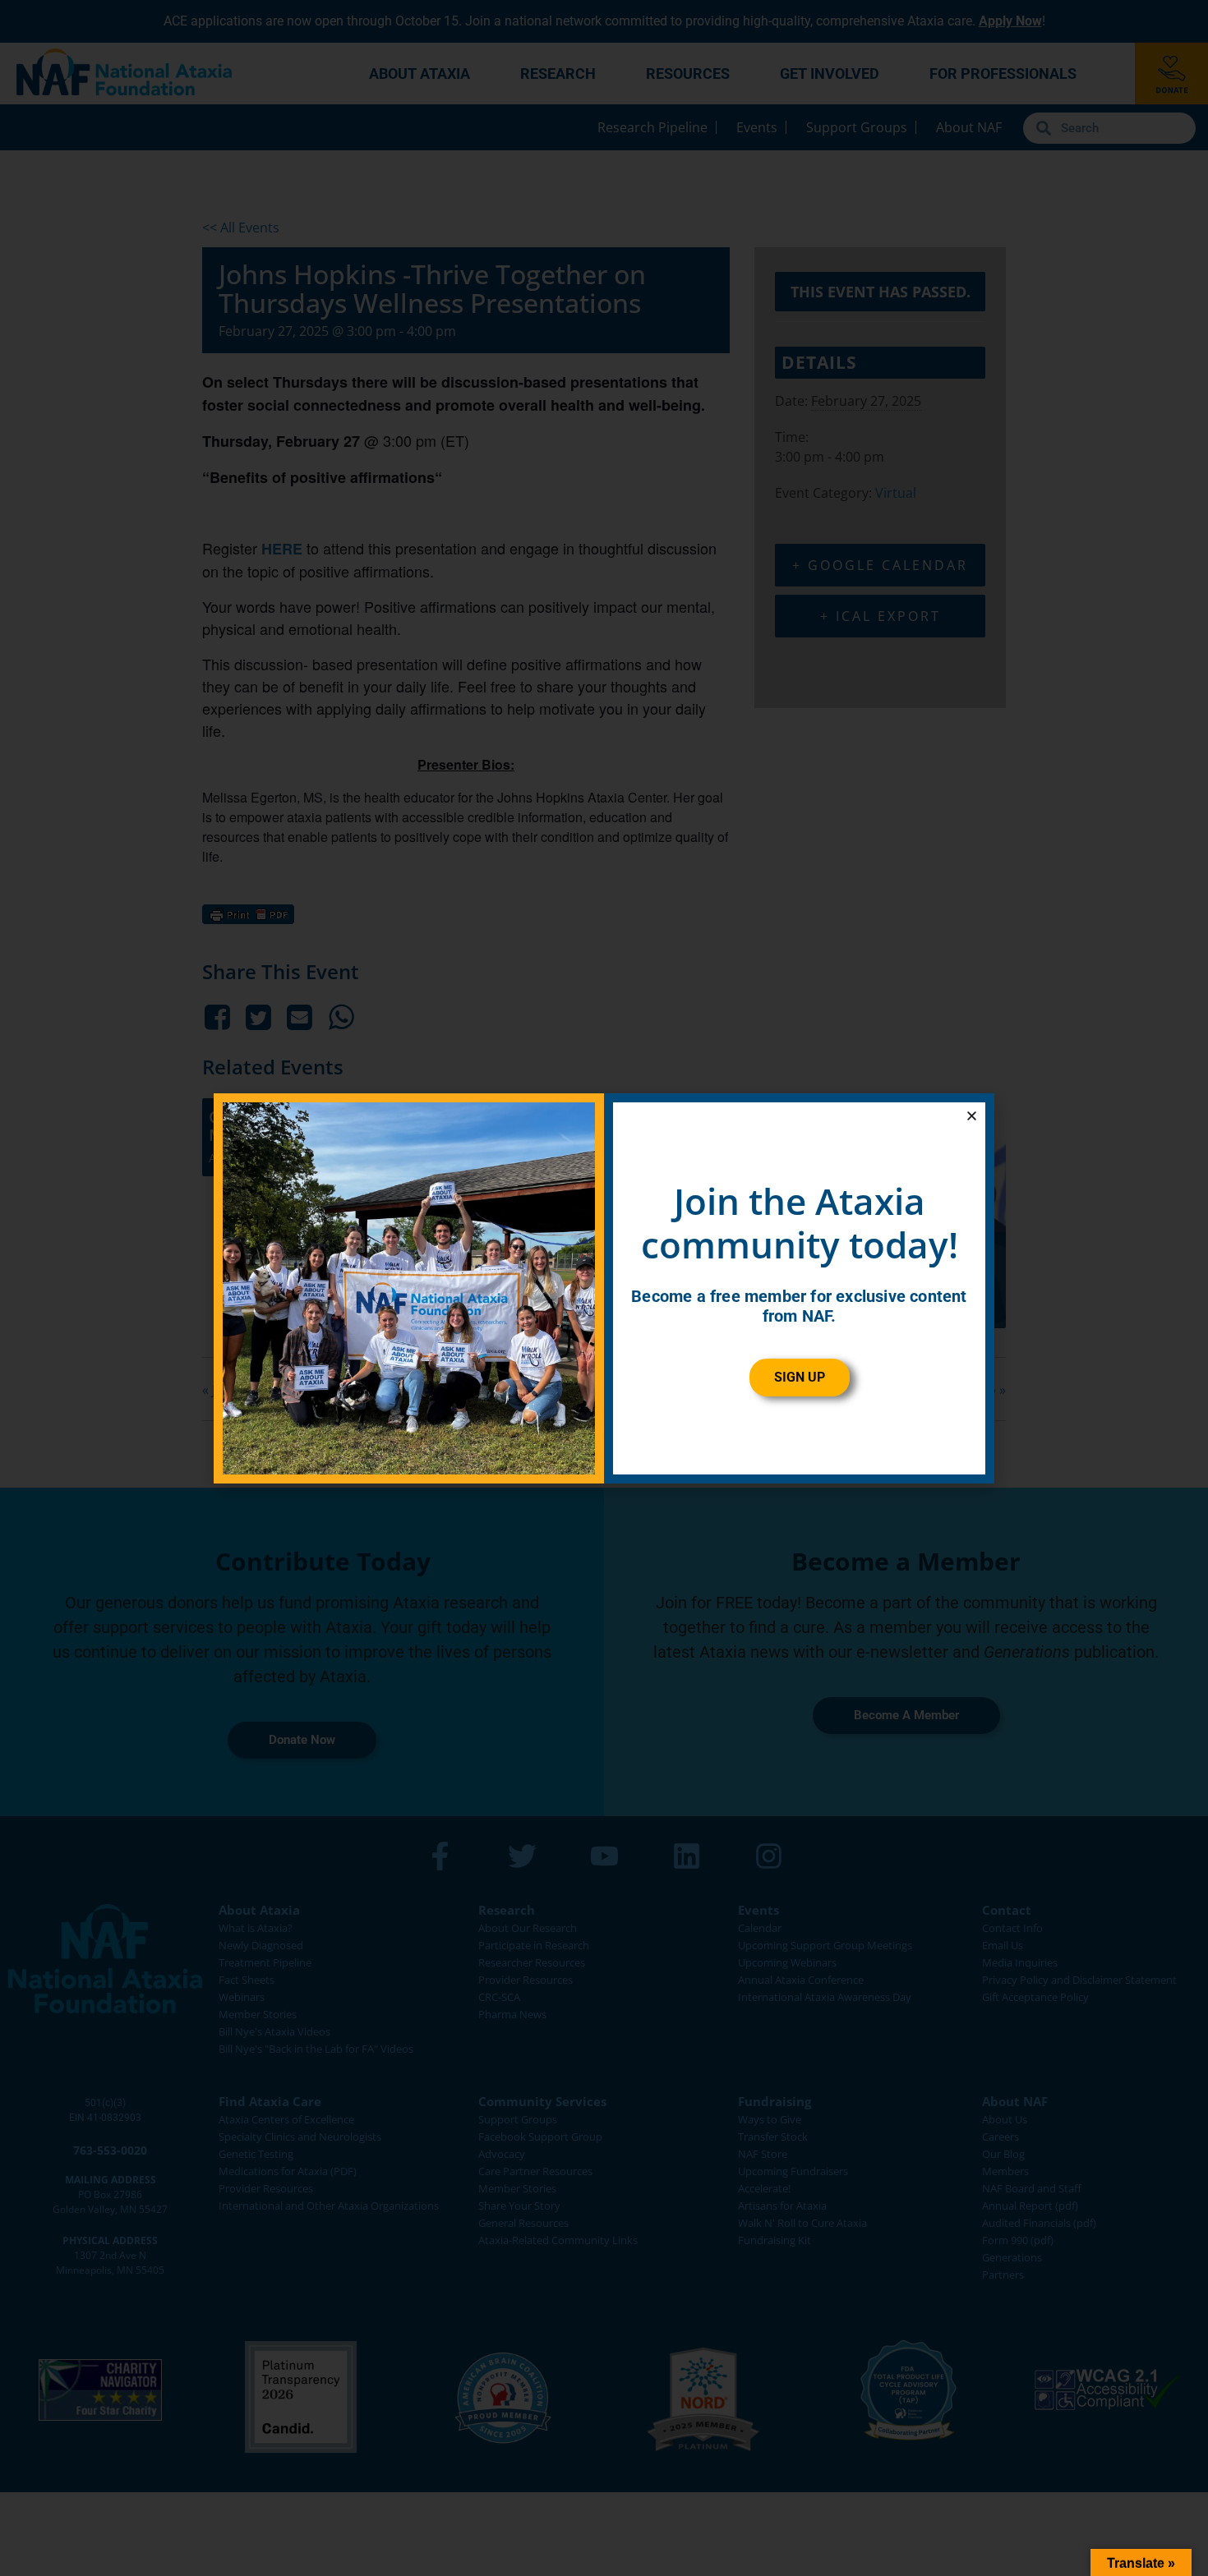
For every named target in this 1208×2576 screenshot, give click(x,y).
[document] (604, 1288)
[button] (972, 1116)
